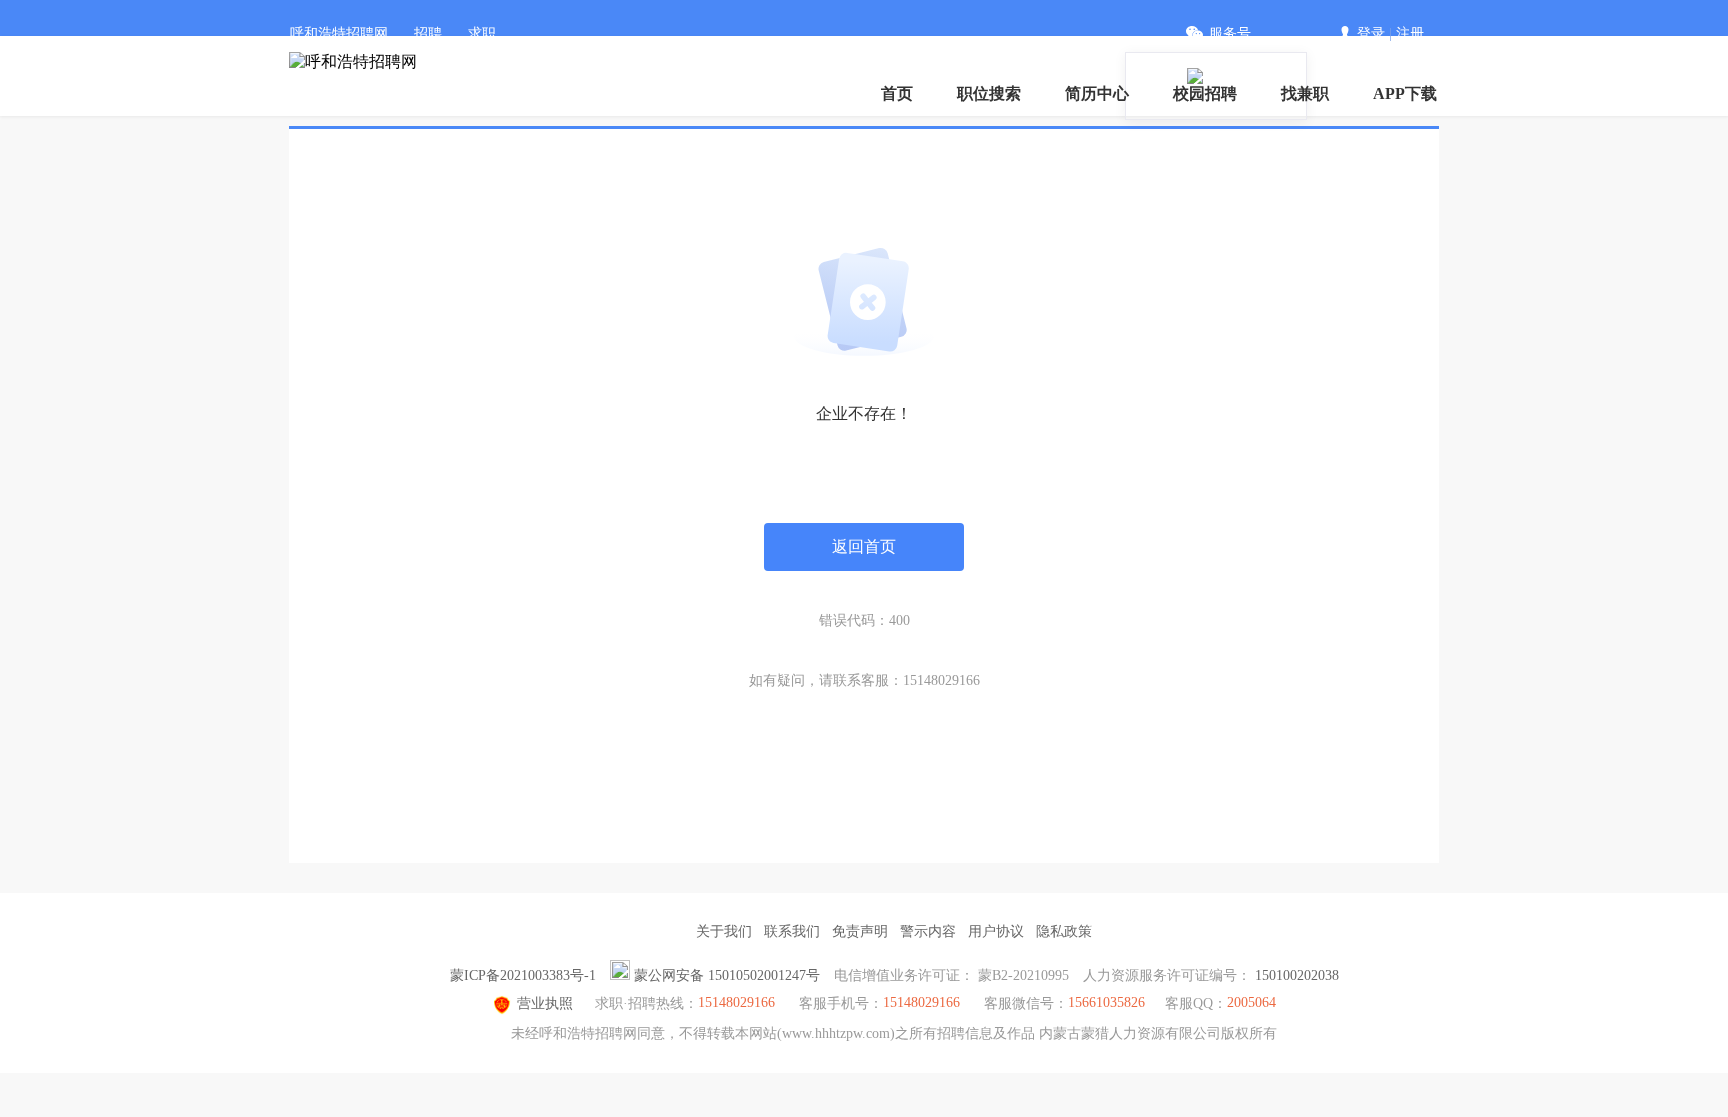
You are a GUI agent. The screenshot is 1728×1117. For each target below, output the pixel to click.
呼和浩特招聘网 (339, 33)
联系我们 (792, 931)
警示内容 (928, 931)
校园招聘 (1205, 93)
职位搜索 (989, 93)
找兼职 (1305, 93)
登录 (1371, 33)
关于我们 (724, 931)
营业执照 (545, 1003)
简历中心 (1097, 93)
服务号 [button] (1230, 33)
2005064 (1251, 1002)
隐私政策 (1064, 931)
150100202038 (1297, 975)
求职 (482, 33)
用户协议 (996, 931)
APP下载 (1405, 93)
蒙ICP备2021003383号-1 (523, 975)
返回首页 (864, 546)
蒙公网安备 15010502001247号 (727, 975)
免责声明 (860, 931)
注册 (1410, 33)
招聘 (428, 33)
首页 (897, 93)
